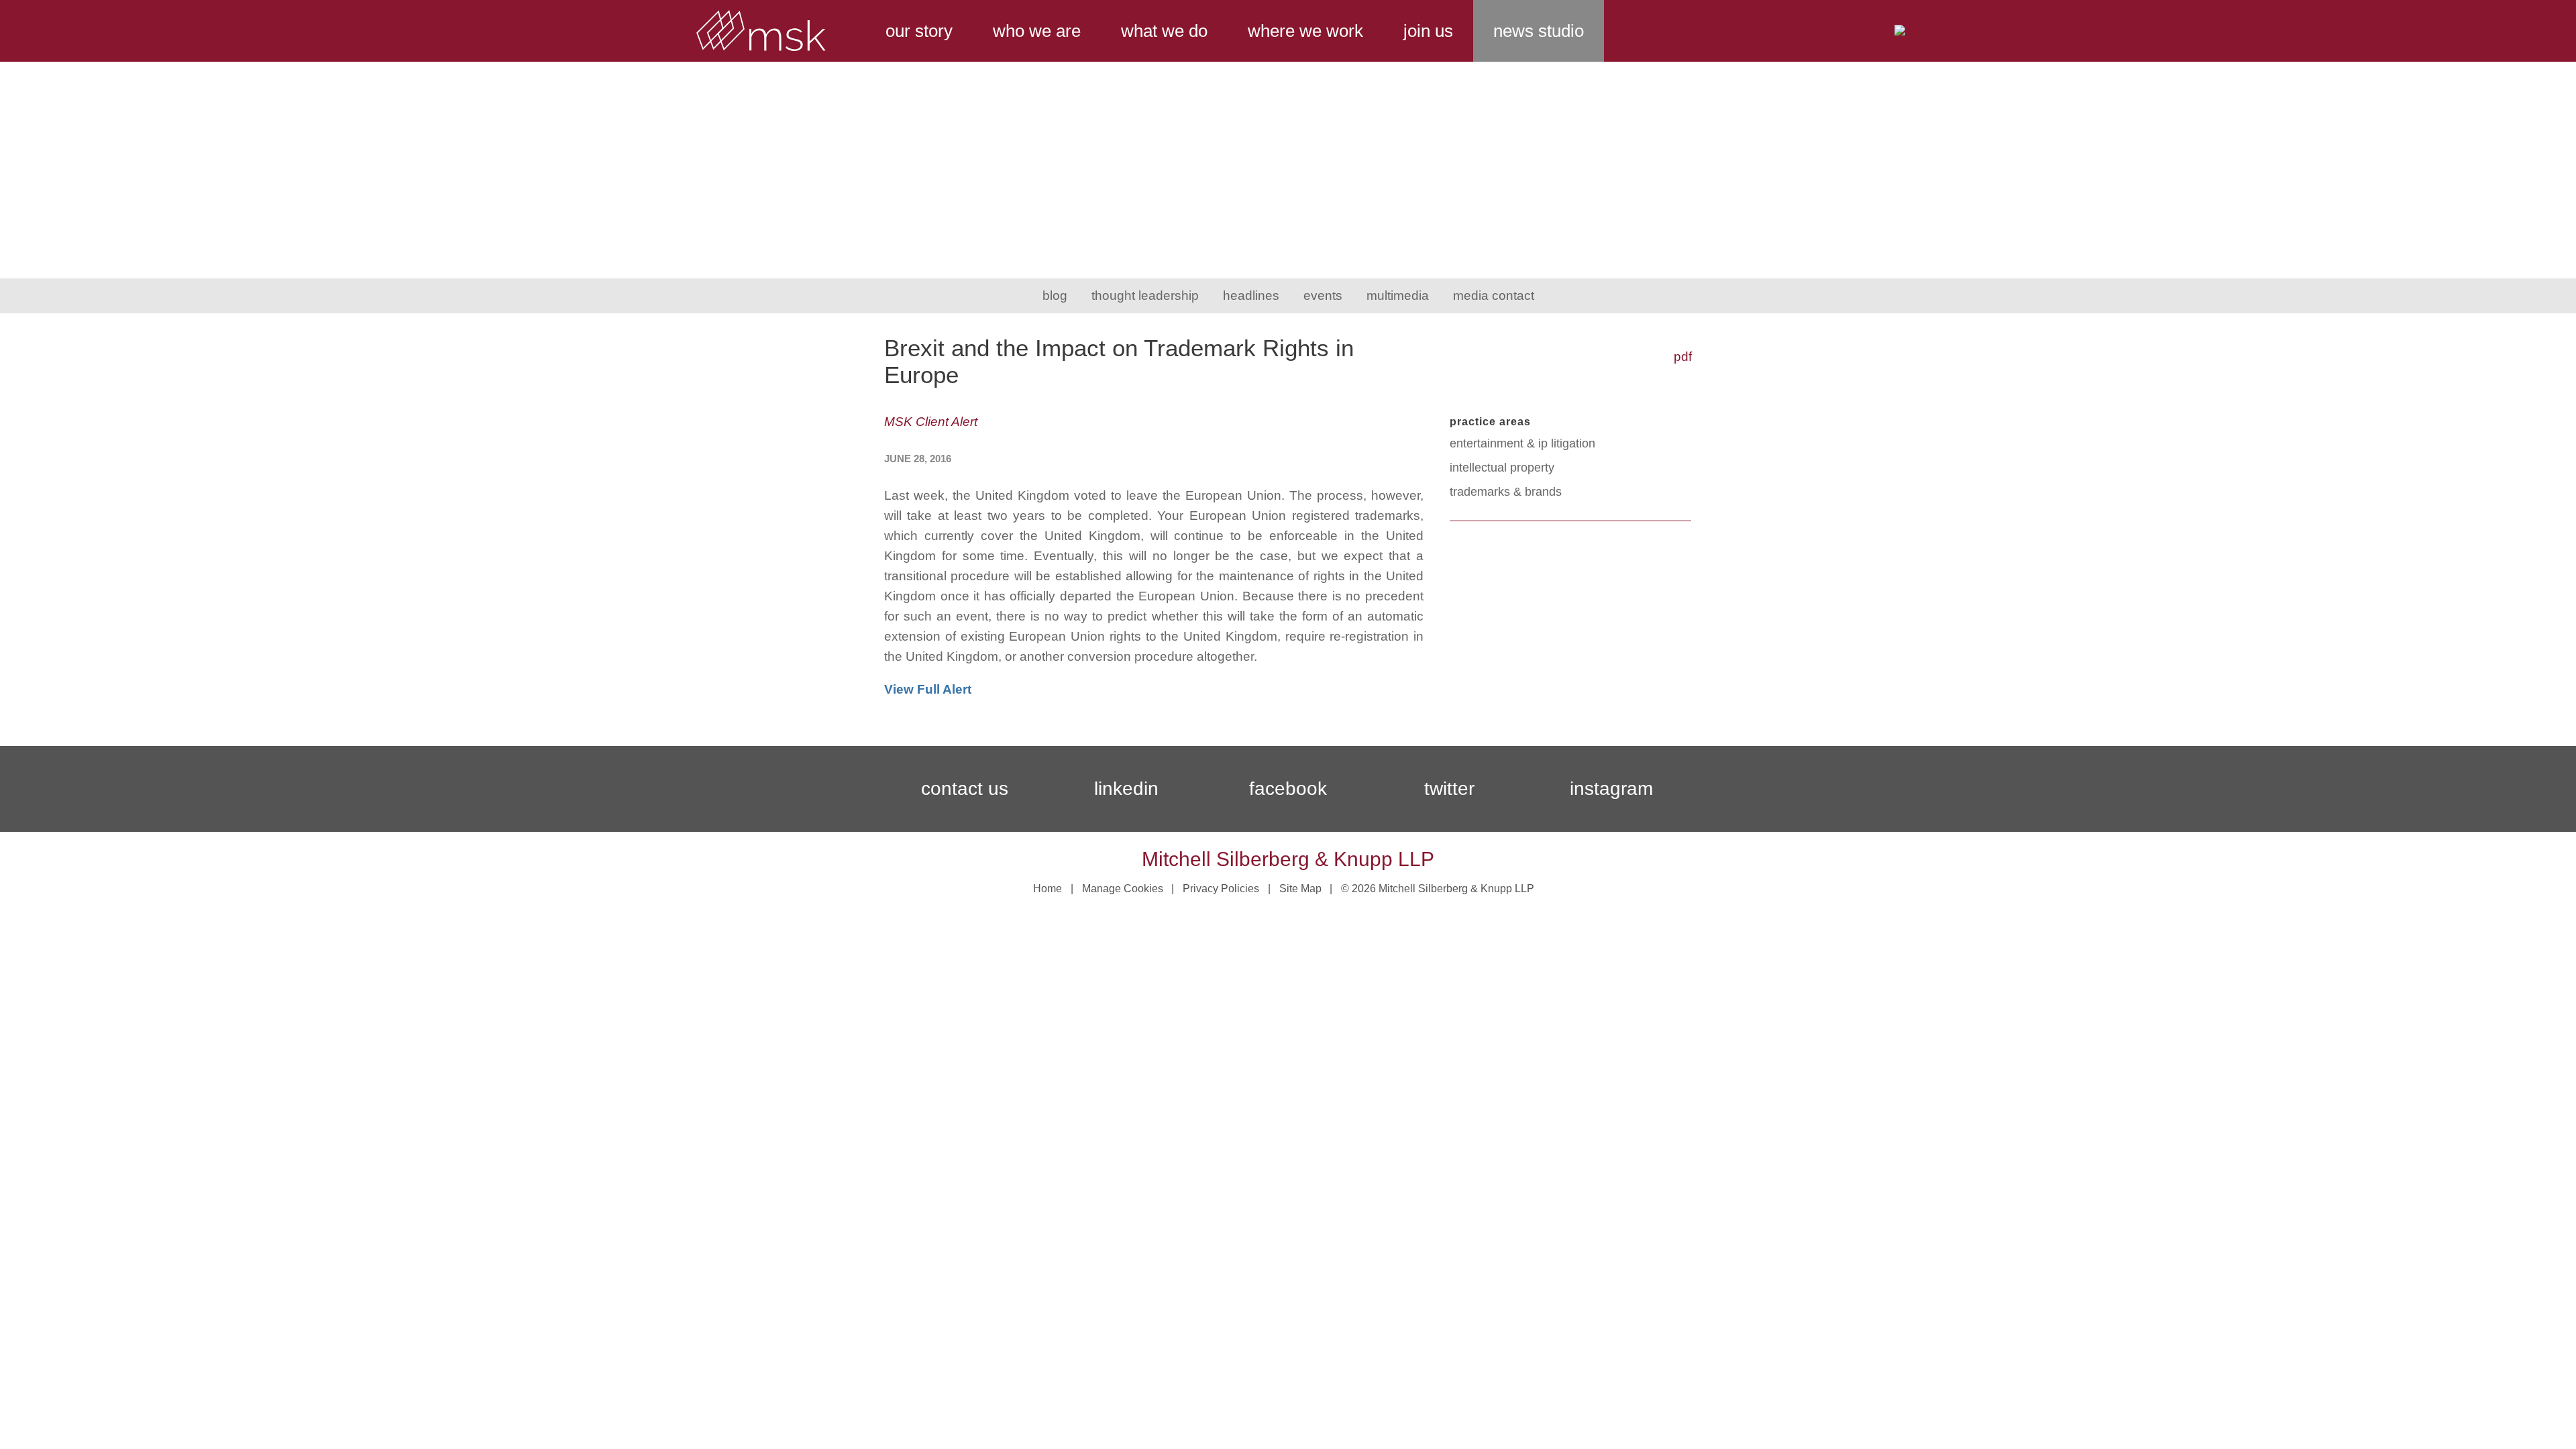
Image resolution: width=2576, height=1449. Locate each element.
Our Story (919, 31)
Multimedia (1398, 296)
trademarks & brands (1506, 492)
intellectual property (1502, 468)
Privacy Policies (1221, 889)
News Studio (1539, 31)
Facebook (1288, 789)
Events (1323, 296)
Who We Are (1037, 31)
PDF (1683, 357)
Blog (1055, 296)
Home (1048, 889)
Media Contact (1494, 296)
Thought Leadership (1145, 296)
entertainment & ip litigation (1522, 443)
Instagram (1611, 789)
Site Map (1300, 889)
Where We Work (1305, 31)
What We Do (1164, 31)
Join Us (1428, 31)
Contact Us (965, 789)
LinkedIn (1126, 789)
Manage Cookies (1123, 889)
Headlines (1251, 296)
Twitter (1449, 789)
